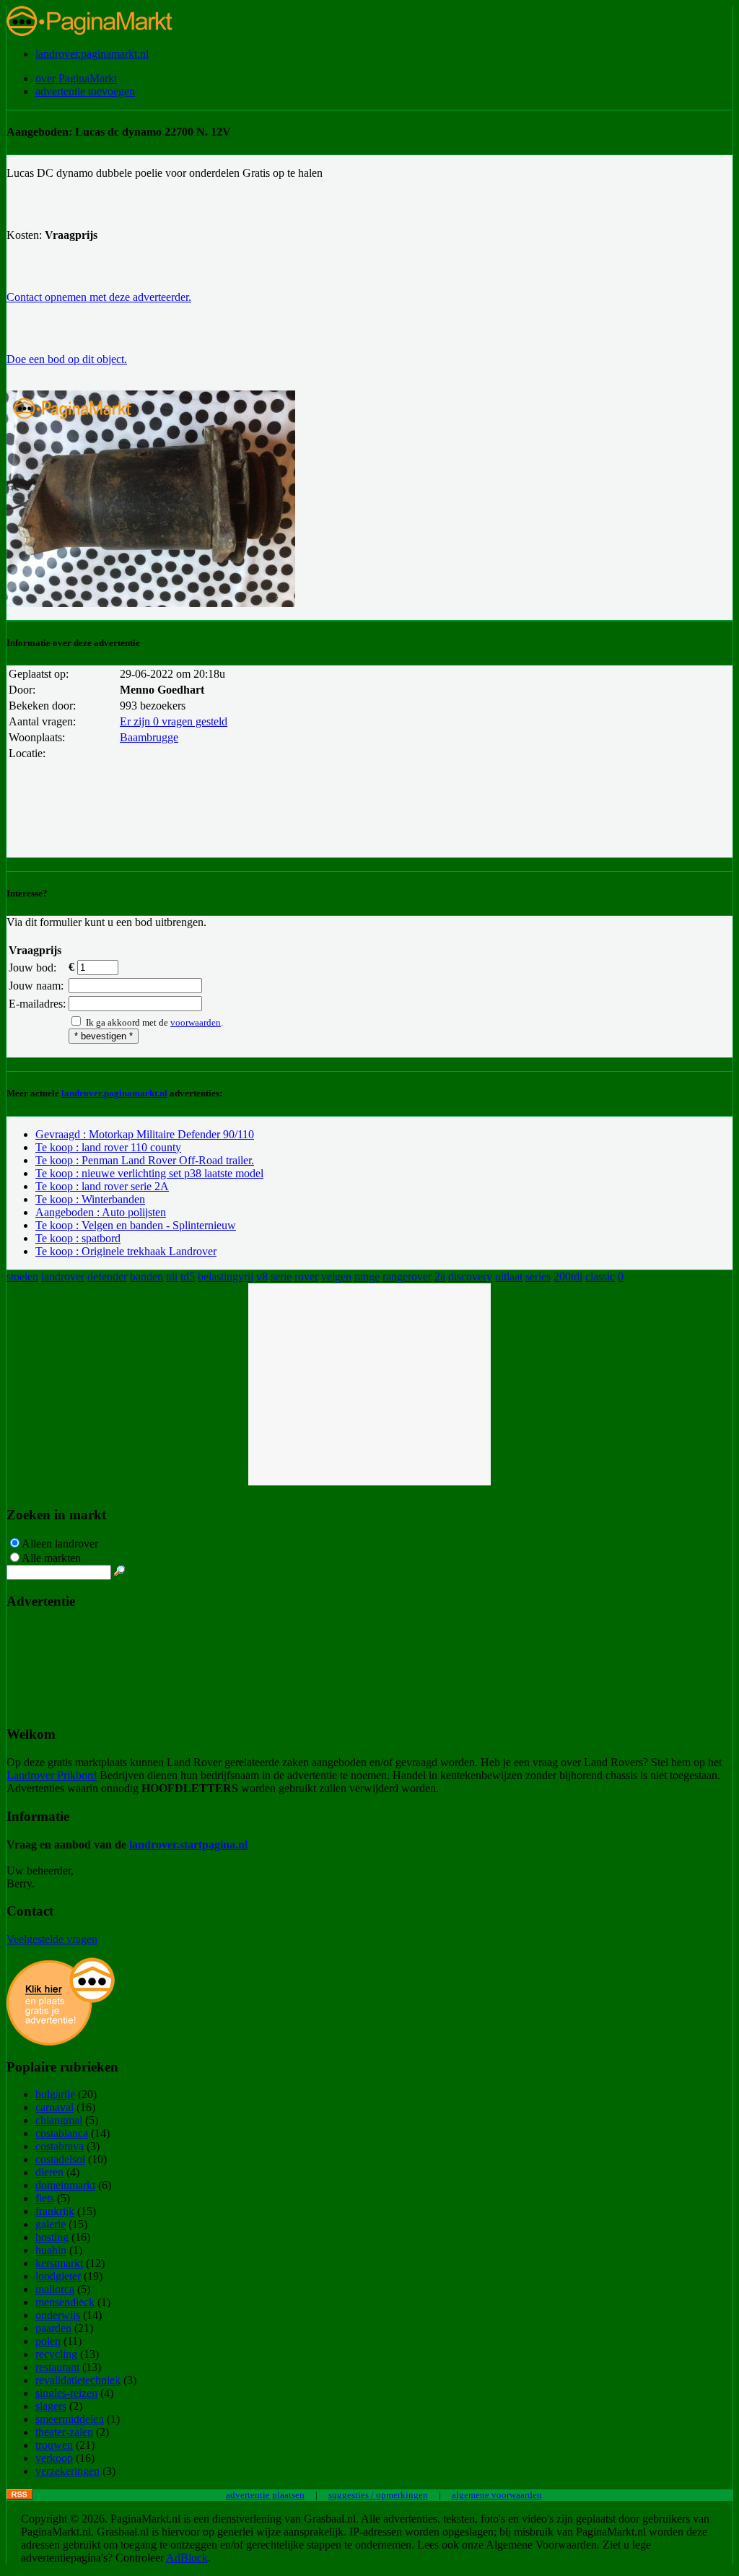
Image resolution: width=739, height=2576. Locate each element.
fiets (45, 2198)
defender (107, 1276)
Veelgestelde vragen (52, 1939)
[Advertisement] (369, 1384)
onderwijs (58, 2315)
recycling (56, 2354)
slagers (51, 2406)
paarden (53, 2328)
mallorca (55, 2289)
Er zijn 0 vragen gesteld (174, 721)
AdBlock (187, 2558)
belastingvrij (226, 1276)
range (367, 1276)
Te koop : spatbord (78, 1238)
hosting (52, 2237)
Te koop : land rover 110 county (108, 1147)
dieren (49, 2172)
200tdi (568, 1276)
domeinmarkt (65, 2185)
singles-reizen (66, 2393)
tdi (172, 1276)
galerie (51, 2224)
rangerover (407, 1276)
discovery (470, 1276)
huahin (51, 2250)
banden (147, 1276)
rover (306, 1276)
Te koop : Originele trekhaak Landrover (126, 1251)
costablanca (62, 2133)
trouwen (54, 2445)
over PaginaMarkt (76, 78)
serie (281, 1276)
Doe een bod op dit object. (67, 359)
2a (440, 1276)
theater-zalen (64, 2432)
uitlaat (509, 1276)
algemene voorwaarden (497, 2495)
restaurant (57, 2367)
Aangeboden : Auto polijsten (101, 1212)
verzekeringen (67, 2471)
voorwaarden (196, 1022)
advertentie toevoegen (85, 91)
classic (600, 1276)
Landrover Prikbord (52, 1775)
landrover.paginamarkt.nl (92, 54)
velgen (336, 1276)
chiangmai (59, 2120)
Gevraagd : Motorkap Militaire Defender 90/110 (145, 1134)
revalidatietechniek (78, 2380)
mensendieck (65, 2302)
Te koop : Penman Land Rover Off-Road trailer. (145, 1160)
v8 (262, 1276)
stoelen (22, 1276)
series (538, 1276)
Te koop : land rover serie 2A (102, 1186)
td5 (188, 1276)
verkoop (54, 2458)
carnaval (54, 2107)
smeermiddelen (70, 2419)
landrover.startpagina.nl (188, 1844)
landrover (63, 1276)
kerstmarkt (59, 2263)
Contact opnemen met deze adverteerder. (99, 297)
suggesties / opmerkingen (378, 2495)
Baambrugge (149, 737)
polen (48, 2341)
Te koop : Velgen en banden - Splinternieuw (136, 1225)
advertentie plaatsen (265, 2495)
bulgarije (55, 2094)
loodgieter (58, 2276)
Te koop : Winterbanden (90, 1199)
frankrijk (55, 2211)
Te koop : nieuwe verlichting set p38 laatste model (149, 1173)
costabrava (60, 2146)
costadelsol (60, 2159)
